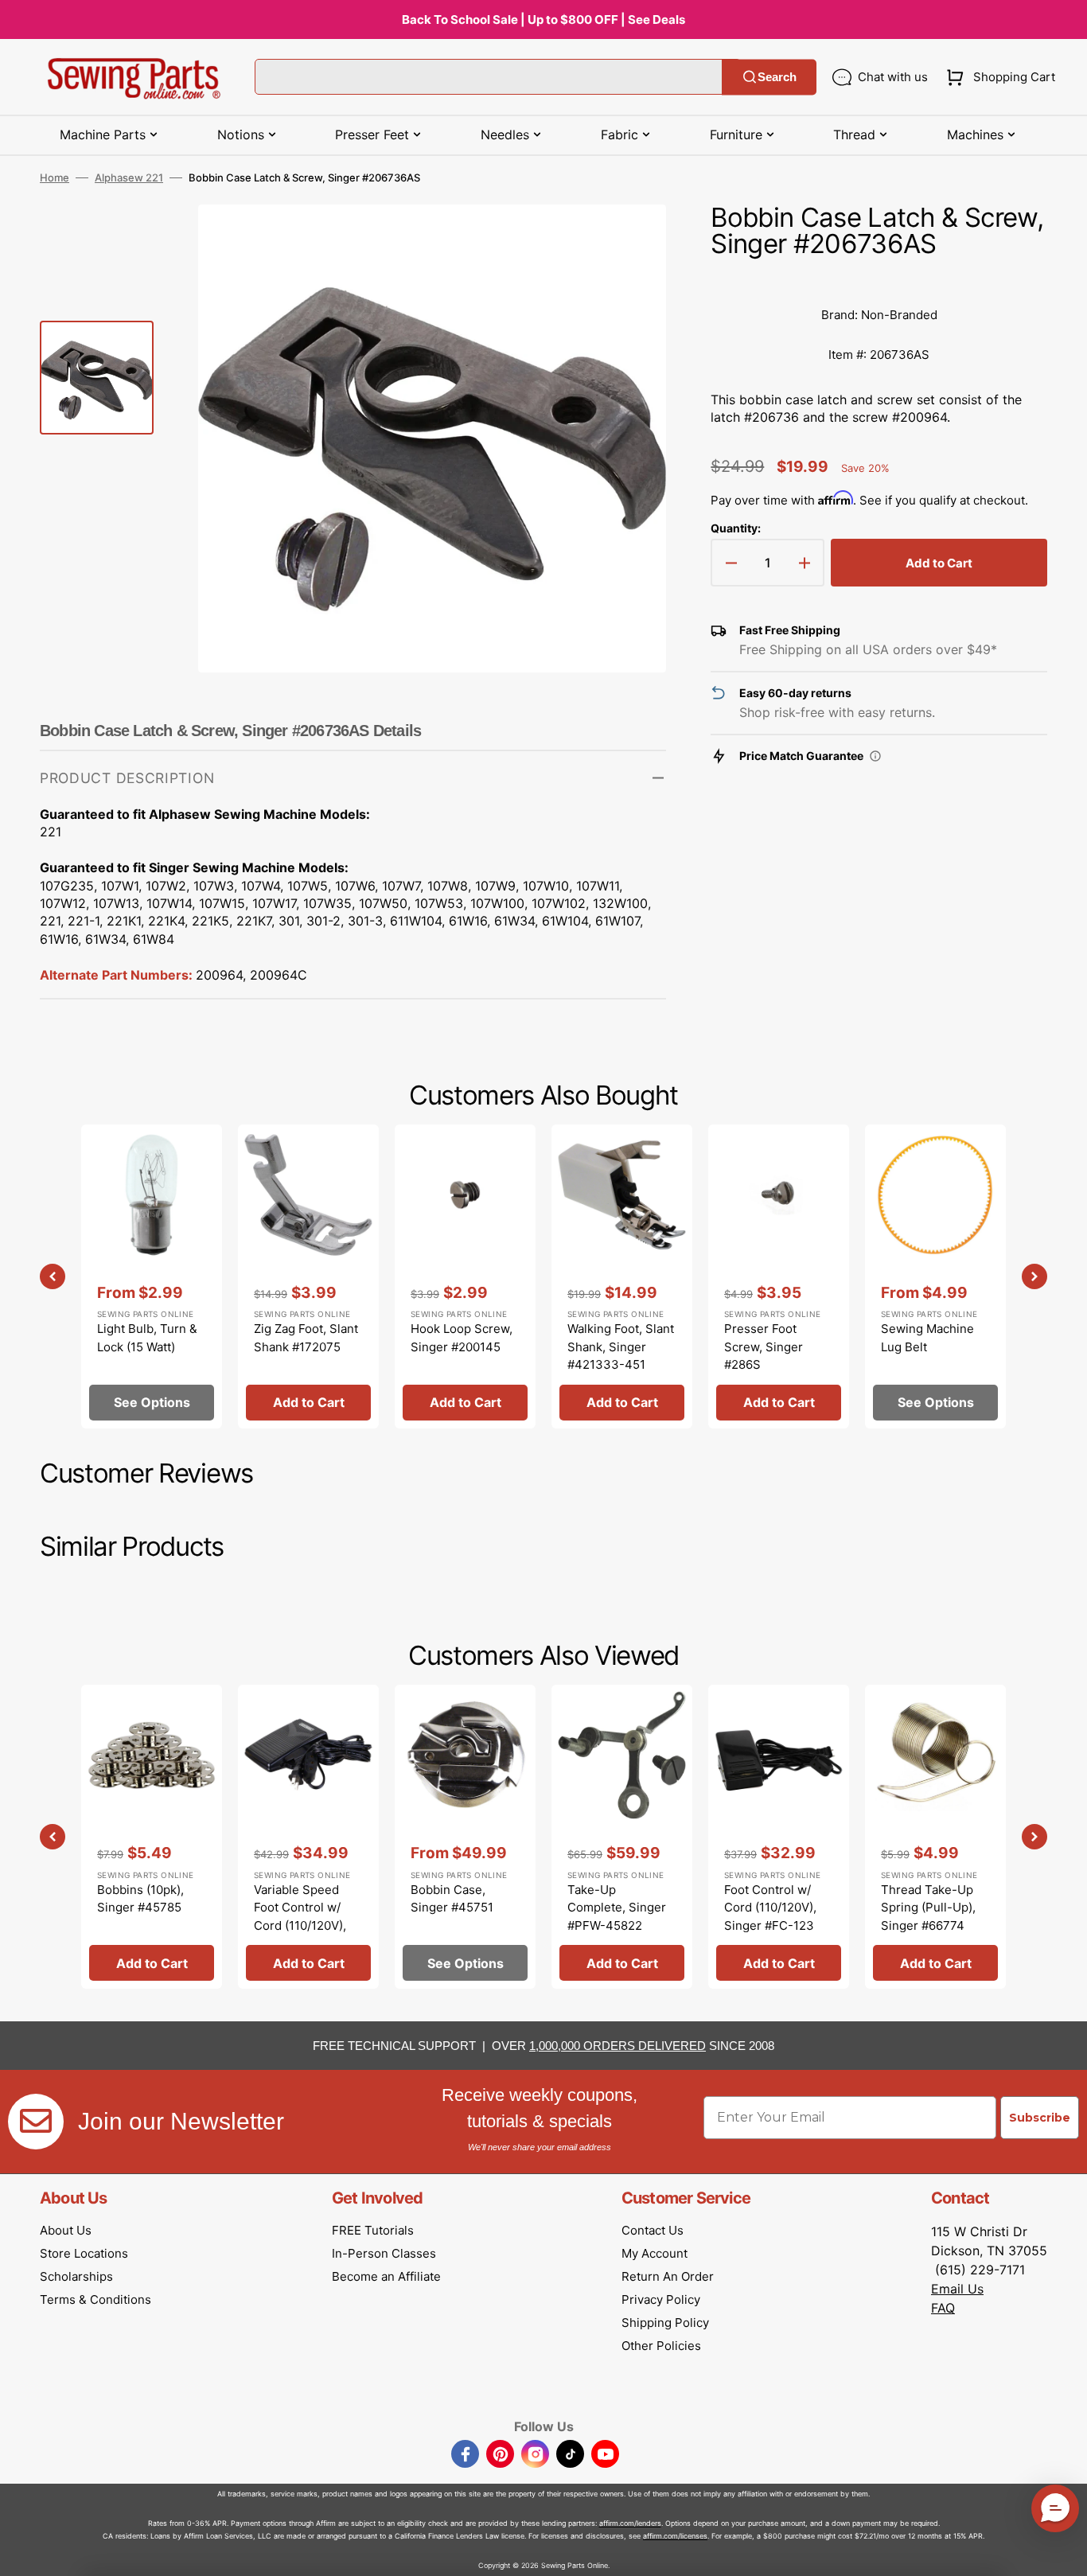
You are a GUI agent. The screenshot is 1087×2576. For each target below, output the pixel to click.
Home (55, 177)
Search (777, 77)
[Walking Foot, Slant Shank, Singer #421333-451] (622, 1276)
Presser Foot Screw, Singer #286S (764, 1346)
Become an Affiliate (386, 2276)
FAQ (943, 2308)
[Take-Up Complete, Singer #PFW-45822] (622, 1837)
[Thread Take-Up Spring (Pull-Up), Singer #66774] (935, 1837)
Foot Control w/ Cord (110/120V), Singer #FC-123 (770, 1908)
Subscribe (1040, 2118)
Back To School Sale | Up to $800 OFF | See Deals (543, 19)
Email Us (957, 2289)
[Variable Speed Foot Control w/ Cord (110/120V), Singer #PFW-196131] (308, 1837)
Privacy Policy (661, 2299)
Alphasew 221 (129, 177)
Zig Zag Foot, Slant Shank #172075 (306, 1338)
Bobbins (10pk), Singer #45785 (140, 1899)
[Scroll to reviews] (879, 279)
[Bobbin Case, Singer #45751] (465, 1837)
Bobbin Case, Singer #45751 (452, 1899)
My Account (655, 2253)
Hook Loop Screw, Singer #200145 (462, 1338)
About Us (66, 2230)
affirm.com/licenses (675, 2536)
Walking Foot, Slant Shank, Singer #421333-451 (621, 1346)
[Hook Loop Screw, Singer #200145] (465, 1276)
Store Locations (84, 2253)
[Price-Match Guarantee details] (875, 756)
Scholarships (76, 2276)
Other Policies (661, 2346)
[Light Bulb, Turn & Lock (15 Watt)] (152, 1276)
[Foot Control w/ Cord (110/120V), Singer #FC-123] (779, 1837)
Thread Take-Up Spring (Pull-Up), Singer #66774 (928, 1908)
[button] (997, 77)
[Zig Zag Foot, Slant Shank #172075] (308, 1276)
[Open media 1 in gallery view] (630, 240)
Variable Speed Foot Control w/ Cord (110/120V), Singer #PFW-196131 (300, 1925)
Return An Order (668, 2276)
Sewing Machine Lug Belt (927, 1338)
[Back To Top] (1063, 2552)
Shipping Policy (665, 2323)
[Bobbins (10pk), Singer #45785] (152, 1837)
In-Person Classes (384, 2253)
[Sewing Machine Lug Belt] (935, 1276)
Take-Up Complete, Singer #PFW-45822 (617, 1908)
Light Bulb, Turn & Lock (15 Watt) (147, 1338)
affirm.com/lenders (630, 2523)
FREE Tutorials (373, 2230)
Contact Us (653, 2230)
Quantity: (736, 528)
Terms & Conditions (95, 2299)
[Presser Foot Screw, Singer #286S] (779, 1276)
